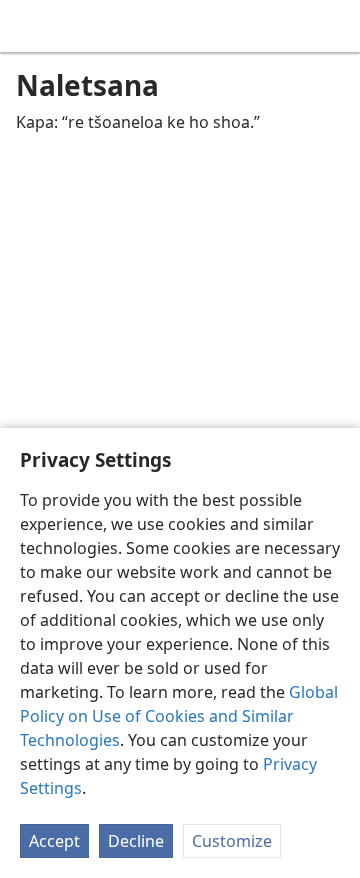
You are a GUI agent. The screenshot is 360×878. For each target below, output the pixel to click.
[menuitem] (30, 26)
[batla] (335, 26)
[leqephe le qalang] (30, 26)
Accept (54, 841)
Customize (232, 841)
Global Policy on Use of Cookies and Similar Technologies (179, 716)
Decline (136, 841)
